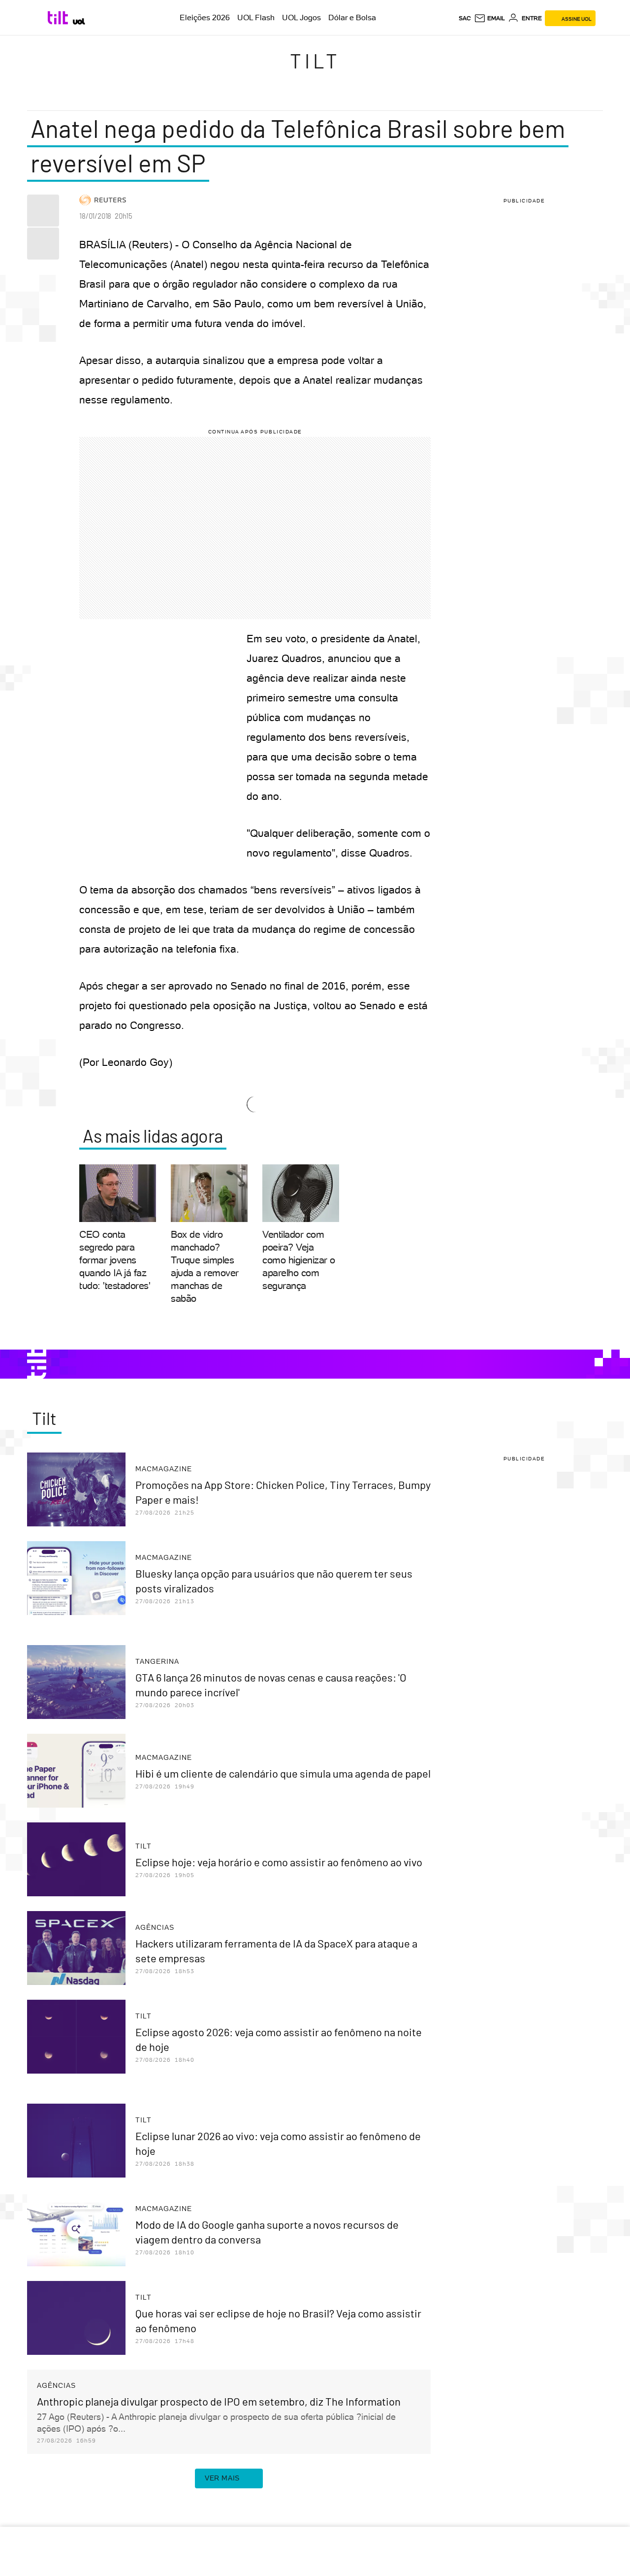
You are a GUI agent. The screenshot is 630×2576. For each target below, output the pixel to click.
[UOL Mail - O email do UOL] (489, 18)
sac (465, 18)
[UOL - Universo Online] (79, 21)
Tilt (315, 61)
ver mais (222, 2478)
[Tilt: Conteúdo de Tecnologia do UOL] (59, 18)
